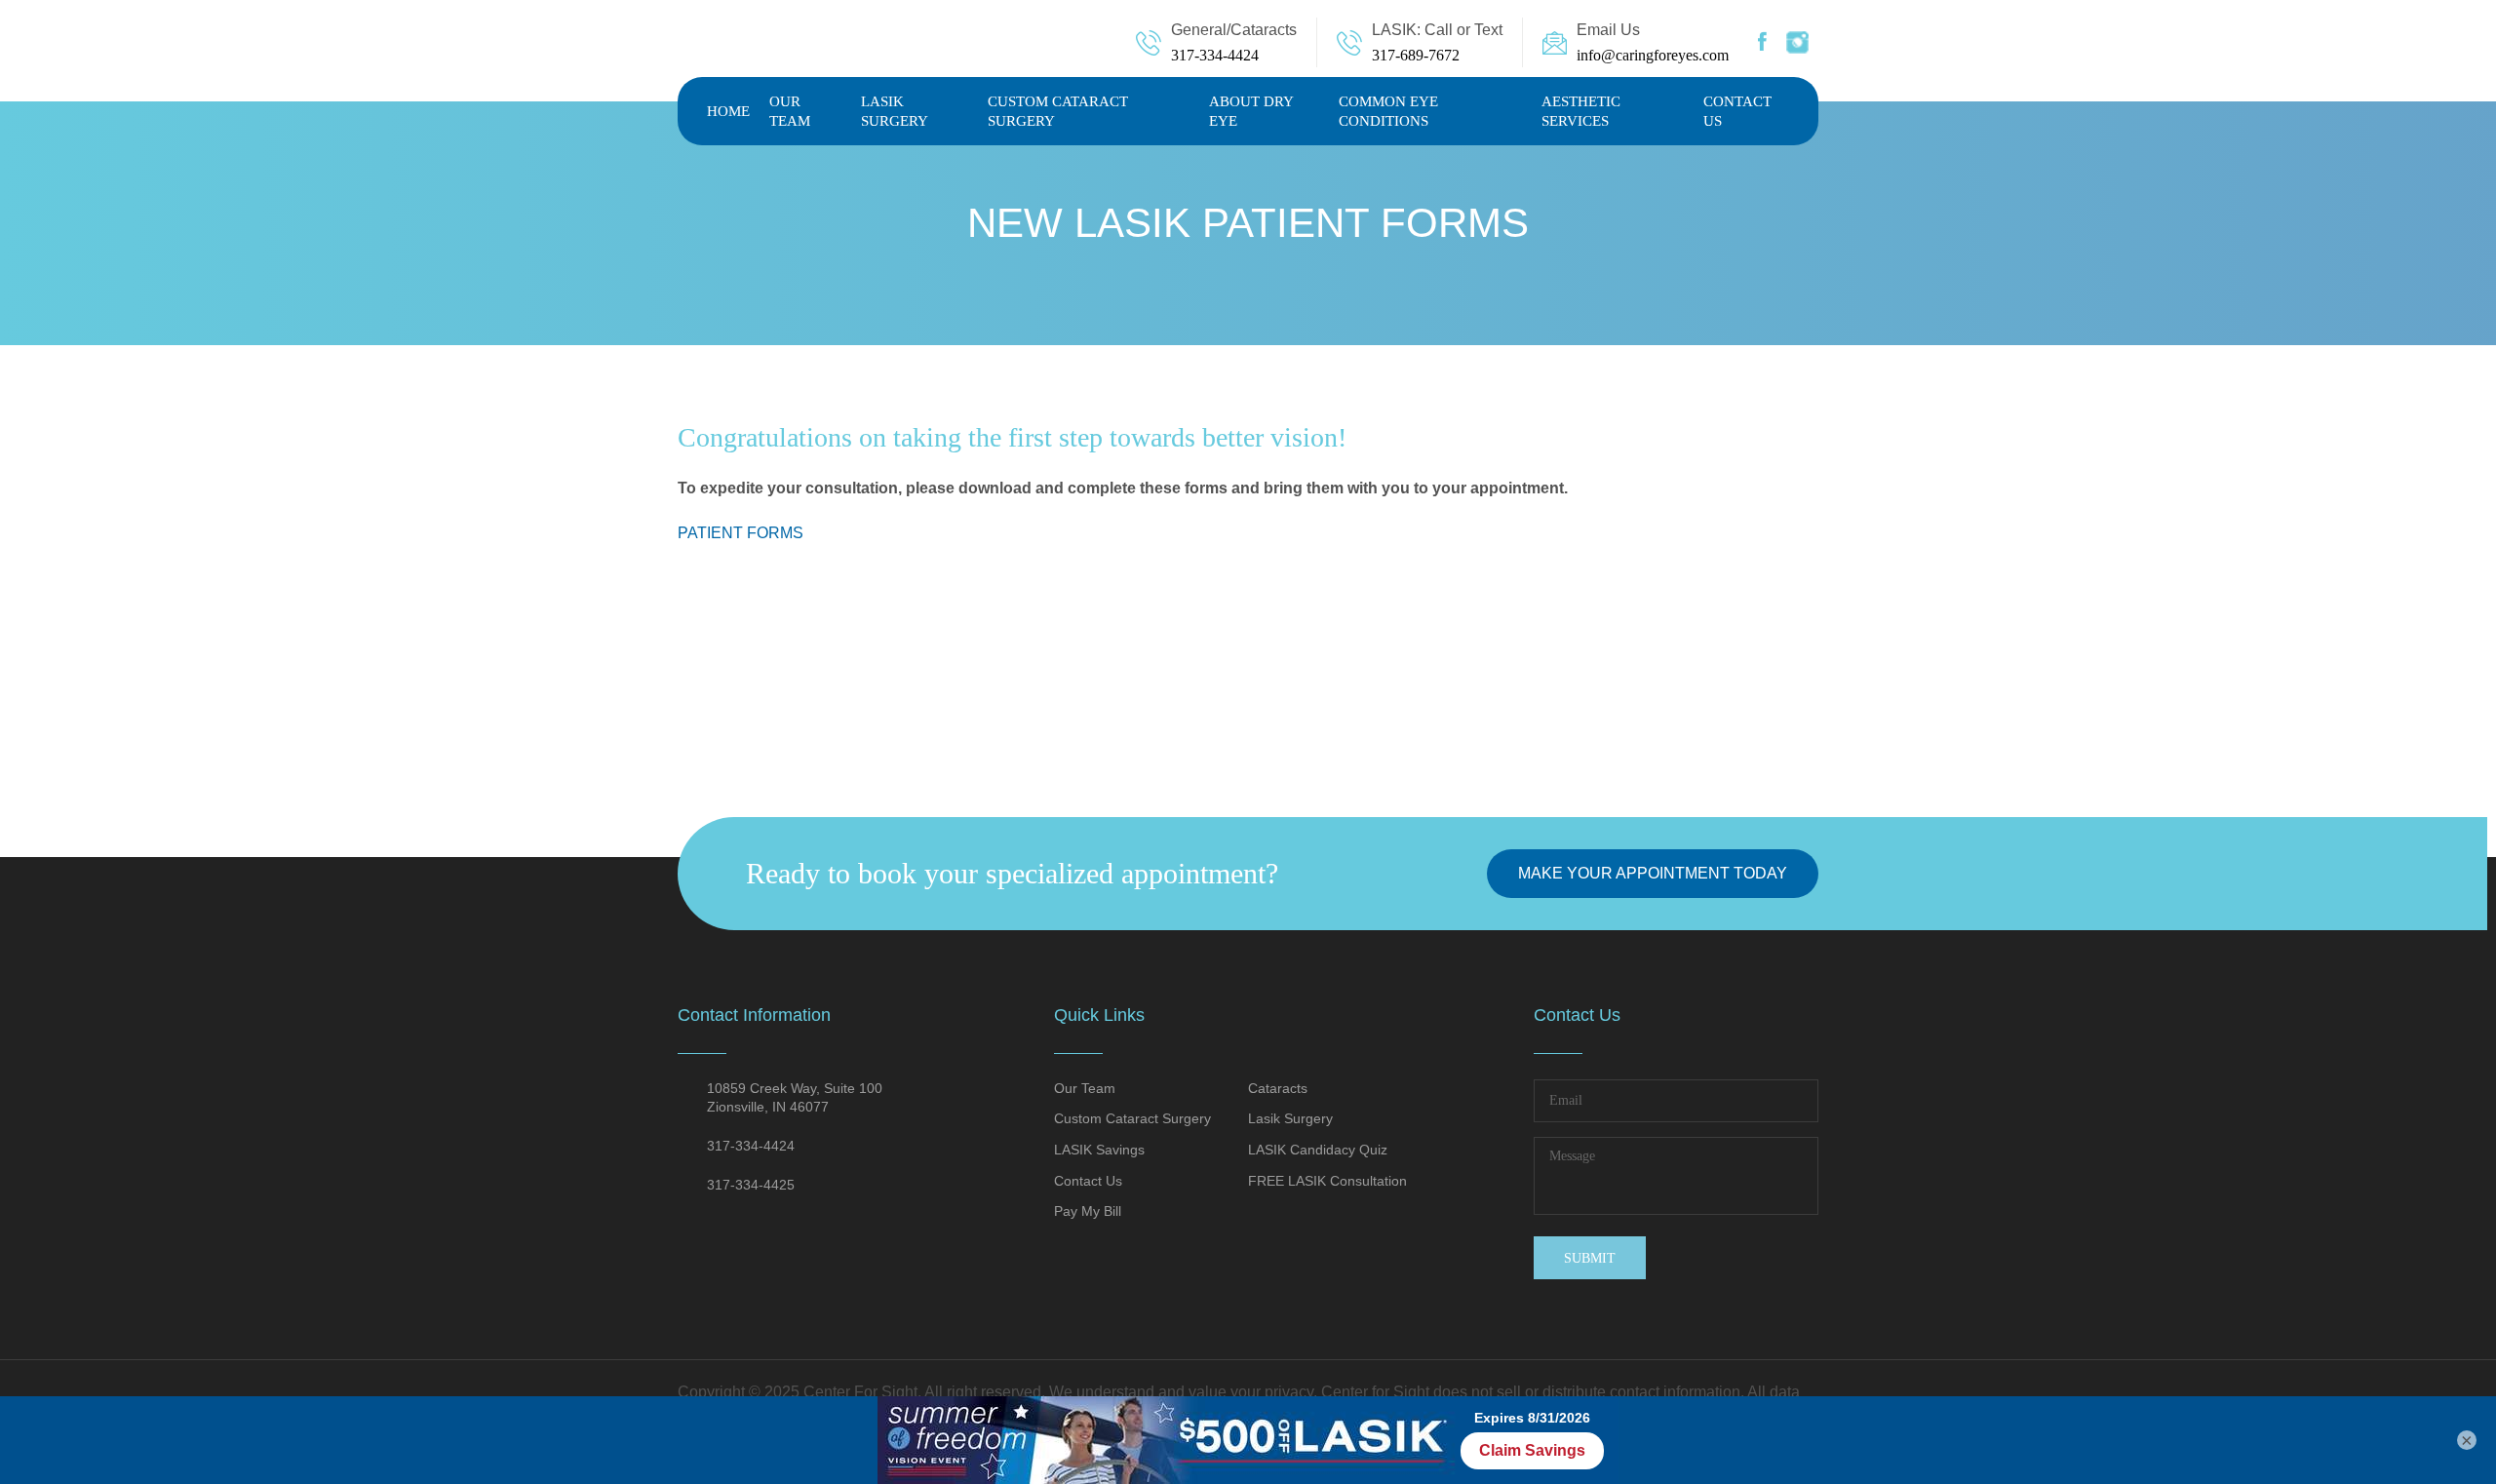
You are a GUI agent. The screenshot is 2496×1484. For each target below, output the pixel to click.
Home (728, 111)
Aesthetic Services (1581, 111)
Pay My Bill (1088, 1211)
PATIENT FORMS (741, 533)
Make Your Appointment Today (1653, 873)
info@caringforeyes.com (1653, 55)
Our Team (790, 111)
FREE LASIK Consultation (1327, 1181)
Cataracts (1278, 1088)
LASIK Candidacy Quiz (1318, 1150)
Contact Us (1737, 111)
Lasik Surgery (895, 111)
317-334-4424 (1215, 55)
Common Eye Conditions (1388, 111)
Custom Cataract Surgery (1058, 111)
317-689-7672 (1416, 55)
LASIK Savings (1099, 1150)
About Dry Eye (1251, 111)
